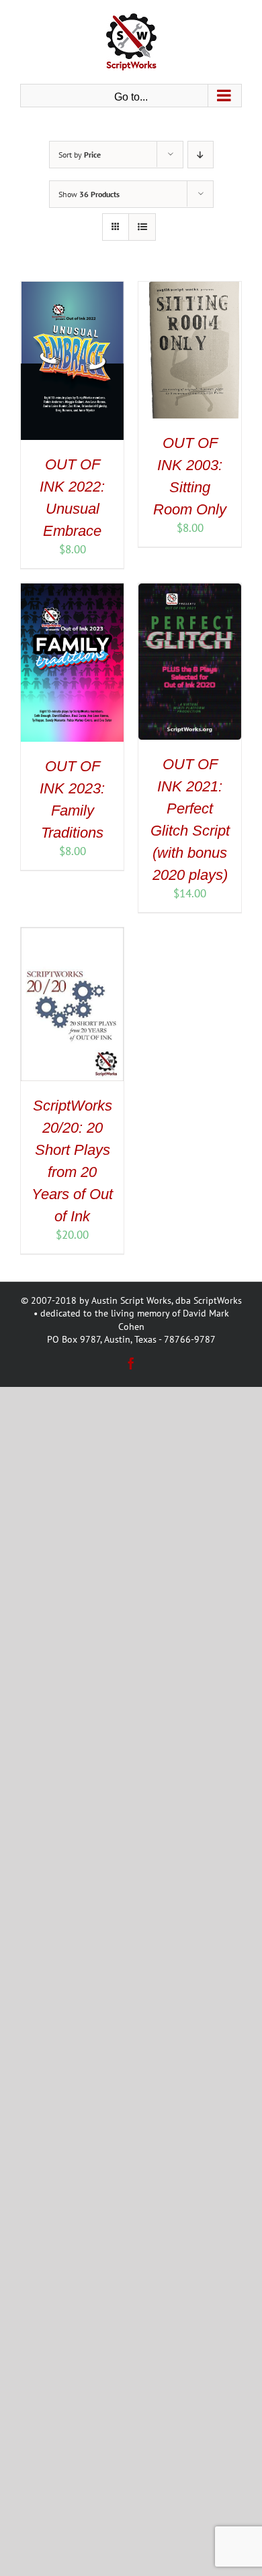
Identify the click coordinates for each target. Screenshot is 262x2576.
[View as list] (142, 227)
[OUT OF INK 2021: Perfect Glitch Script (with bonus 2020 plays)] (190, 591)
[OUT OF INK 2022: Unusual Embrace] (72, 289)
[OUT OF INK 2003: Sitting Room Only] (190, 289)
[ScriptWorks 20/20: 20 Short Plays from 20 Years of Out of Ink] (72, 935)
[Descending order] (201, 155)
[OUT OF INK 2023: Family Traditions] (72, 591)
